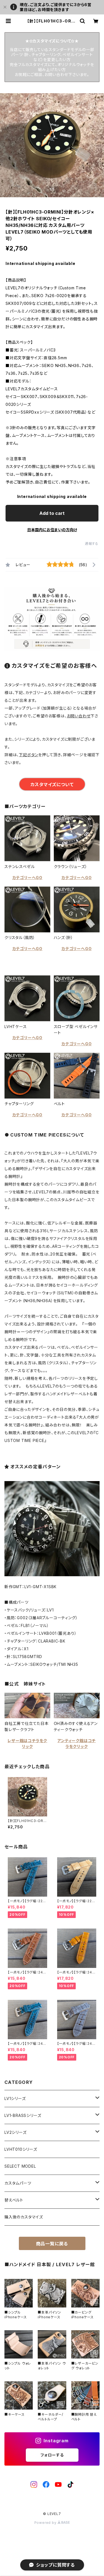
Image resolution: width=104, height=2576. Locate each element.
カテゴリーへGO (27, 878)
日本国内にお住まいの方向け (52, 530)
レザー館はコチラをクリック (27, 1744)
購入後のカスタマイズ (24, 2217)
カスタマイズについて (52, 785)
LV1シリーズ (15, 2098)
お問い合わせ (79, 716)
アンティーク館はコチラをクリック (77, 1744)
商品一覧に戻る (52, 2244)
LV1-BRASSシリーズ (23, 2115)
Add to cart (52, 513)
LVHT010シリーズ (21, 2149)
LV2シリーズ (16, 2132)
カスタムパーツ (18, 2183)
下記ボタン (29, 755)
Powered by (46, 2523)
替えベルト (14, 2200)
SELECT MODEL (20, 2166)
